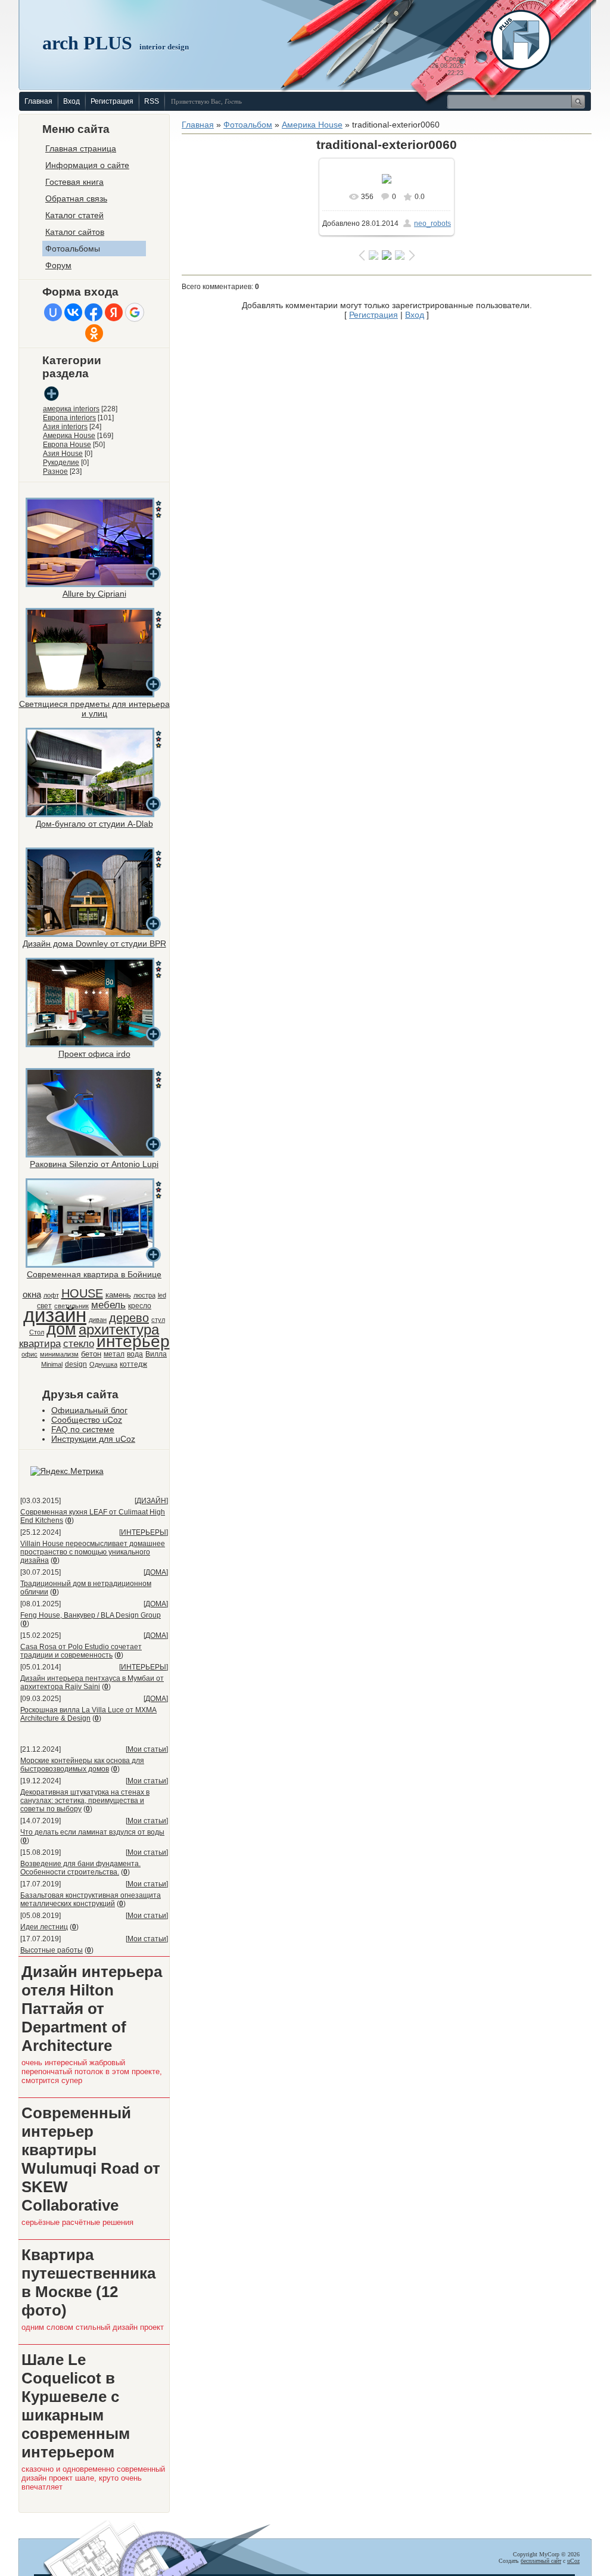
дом (61, 1329)
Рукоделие (61, 463)
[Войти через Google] (135, 312)
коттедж (133, 1364)
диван (98, 1320)
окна (32, 1295)
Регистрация (112, 101)
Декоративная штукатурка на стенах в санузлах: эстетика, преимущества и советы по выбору (85, 1801)
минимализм (59, 1354)
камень (118, 1295)
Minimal (52, 1364)
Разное (55, 471)
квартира (40, 1343)
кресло (140, 1306)
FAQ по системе (83, 1429)
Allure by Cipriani (94, 594)
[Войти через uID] (53, 312)
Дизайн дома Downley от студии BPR (94, 944)
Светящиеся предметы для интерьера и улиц (94, 709)
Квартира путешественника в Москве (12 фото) (88, 2282)
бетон (91, 1354)
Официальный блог (89, 1410)
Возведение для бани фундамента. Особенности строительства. (80, 1868)
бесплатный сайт (541, 2561)
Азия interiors (65, 427)
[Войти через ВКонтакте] (73, 312)
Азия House (63, 454)
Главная (38, 101)
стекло (79, 1343)
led (162, 1295)
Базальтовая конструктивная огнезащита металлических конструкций (91, 1900)
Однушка (103, 1364)
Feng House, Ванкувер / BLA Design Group (91, 1615)
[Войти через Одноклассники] (94, 333)
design (76, 1364)
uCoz (573, 2561)
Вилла (156, 1354)
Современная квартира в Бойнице (94, 1274)
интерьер (133, 1341)
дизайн (55, 1315)
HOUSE (82, 1293)
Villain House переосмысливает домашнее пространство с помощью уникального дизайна (93, 1552)
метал (114, 1354)
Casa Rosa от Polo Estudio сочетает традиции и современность (81, 1651)
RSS (152, 101)
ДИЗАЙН (151, 1501)
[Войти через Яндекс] (114, 312)
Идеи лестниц (44, 1927)
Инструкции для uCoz (93, 1439)
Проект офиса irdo (94, 1054)
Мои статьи (147, 1749)
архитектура (119, 1329)
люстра (144, 1295)
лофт (51, 1295)
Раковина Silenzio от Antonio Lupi (94, 1164)
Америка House (69, 436)
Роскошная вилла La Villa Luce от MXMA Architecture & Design (88, 1714)
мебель (108, 1305)
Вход (71, 101)
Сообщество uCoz (87, 1420)
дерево (129, 1318)
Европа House (67, 445)
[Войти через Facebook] (94, 312)
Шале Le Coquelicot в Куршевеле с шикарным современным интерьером (76, 2406)
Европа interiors (69, 418)
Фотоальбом (248, 125)
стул (158, 1320)
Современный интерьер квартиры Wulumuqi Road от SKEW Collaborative (91, 2159)
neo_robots (432, 224)
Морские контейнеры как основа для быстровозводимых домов (82, 1765)
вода (135, 1354)
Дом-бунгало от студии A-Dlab (94, 824)
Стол (37, 1332)
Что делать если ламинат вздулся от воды (92, 1832)
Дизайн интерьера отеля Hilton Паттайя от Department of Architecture (92, 2009)
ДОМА (156, 1572)
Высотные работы (52, 1950)
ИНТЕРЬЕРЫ (144, 1532)
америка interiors (71, 409)
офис (29, 1354)
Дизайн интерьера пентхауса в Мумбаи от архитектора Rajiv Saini (92, 1683)
